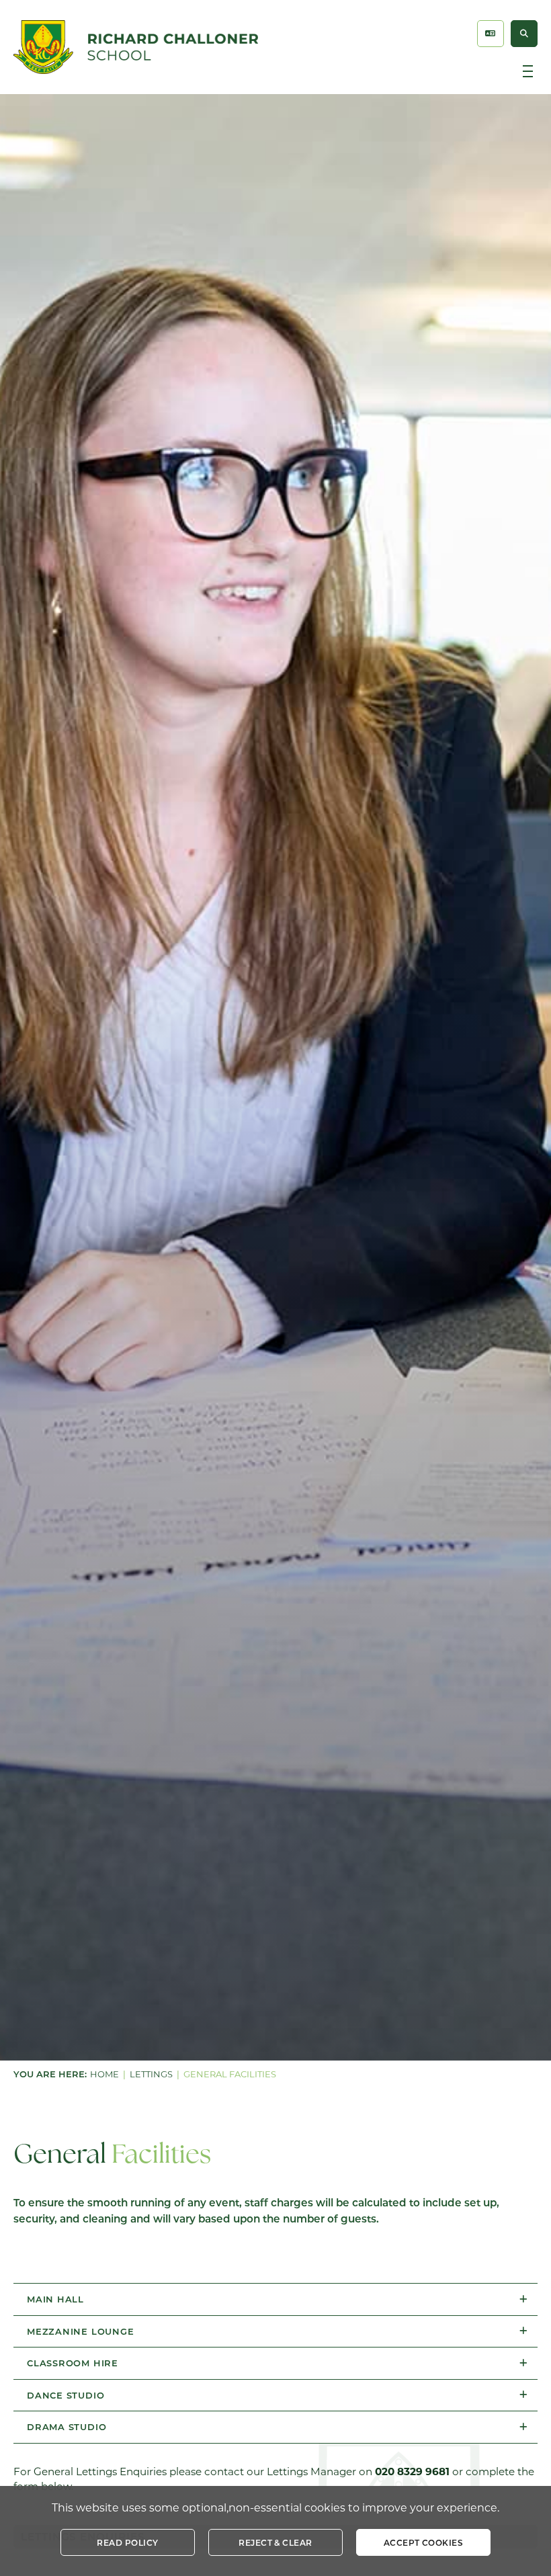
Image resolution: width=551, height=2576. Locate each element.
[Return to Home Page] (136, 47)
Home (104, 2074)
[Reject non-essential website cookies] (275, 2542)
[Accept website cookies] (423, 2542)
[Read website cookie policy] (128, 2542)
